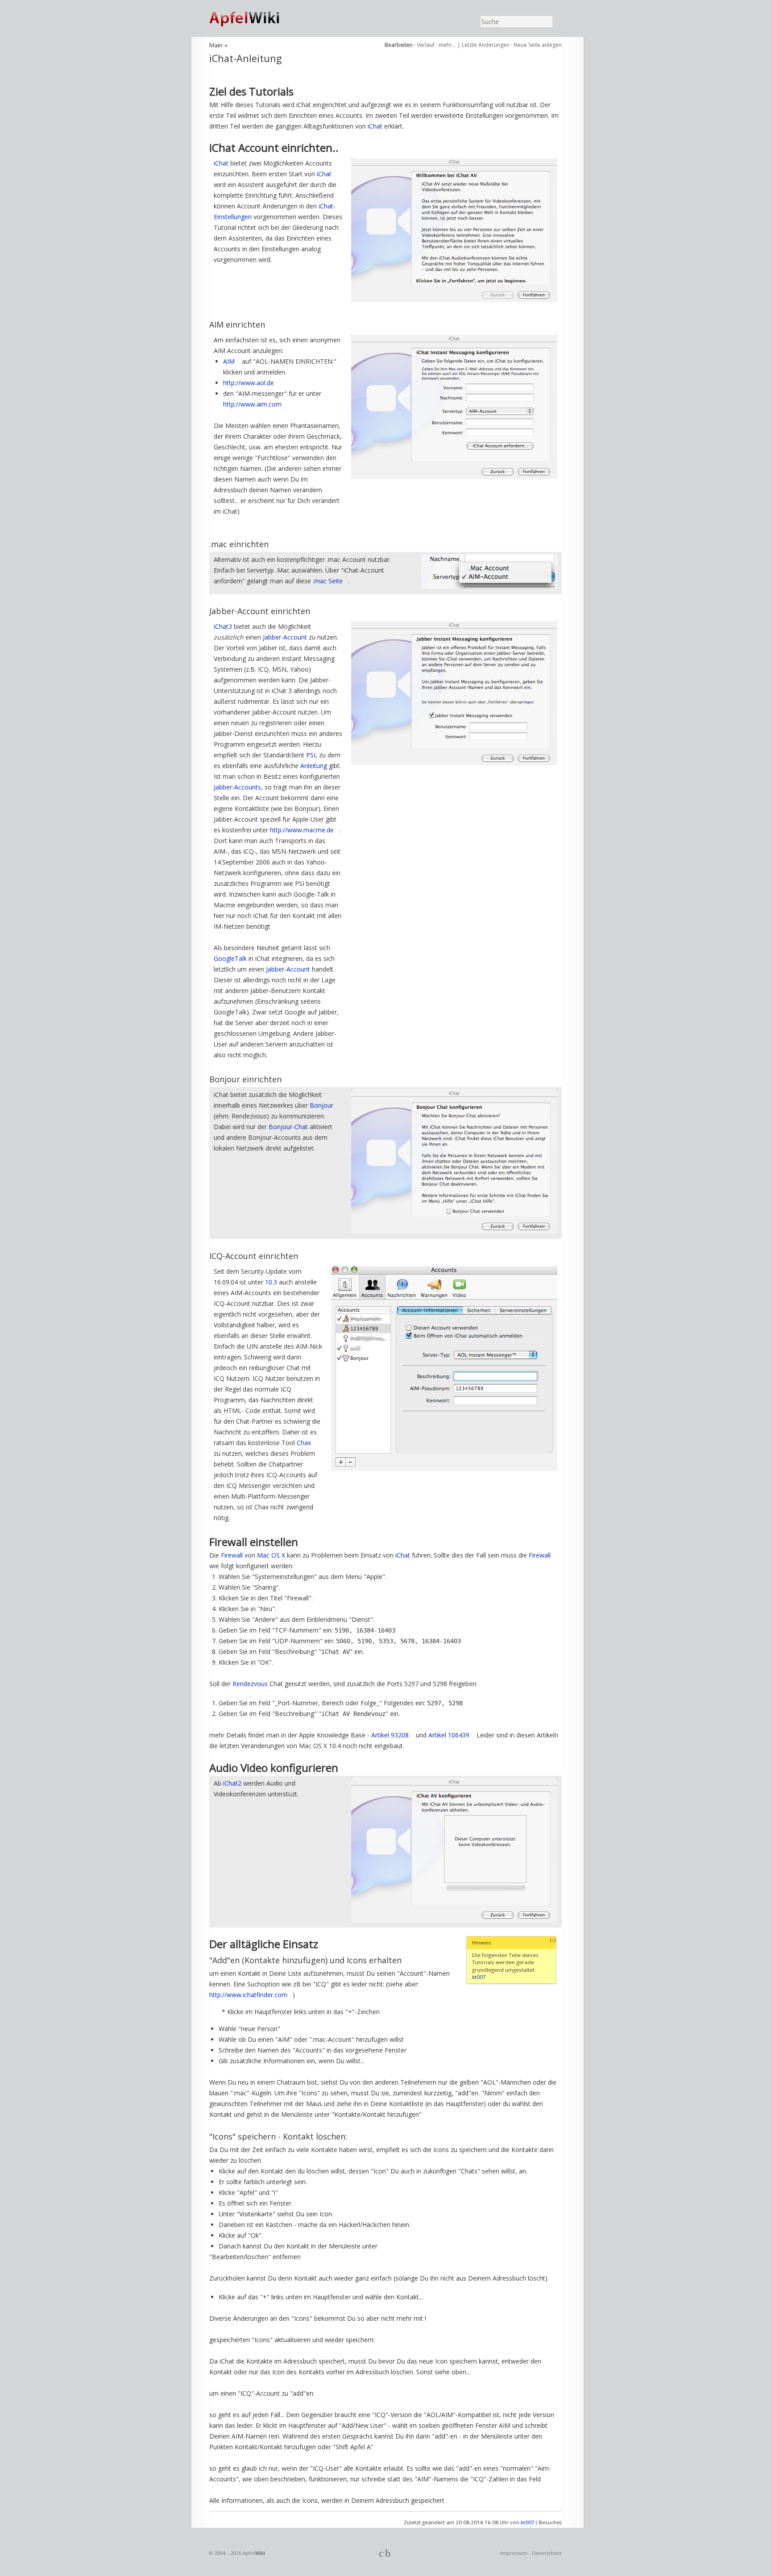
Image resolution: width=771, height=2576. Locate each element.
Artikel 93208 (390, 1735)
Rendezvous (250, 1684)
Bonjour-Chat (288, 1127)
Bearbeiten (399, 45)
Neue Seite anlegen (538, 45)
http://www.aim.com (252, 404)
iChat (375, 126)
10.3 (271, 1282)
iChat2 (232, 1783)
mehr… (448, 45)
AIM (229, 361)
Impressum (514, 2553)
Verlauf (426, 45)
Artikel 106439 (449, 1735)
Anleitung (314, 766)
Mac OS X (271, 1555)
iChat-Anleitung (246, 58)
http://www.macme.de (302, 830)
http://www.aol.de (249, 383)
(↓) (553, 1940)
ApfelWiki (254, 19)
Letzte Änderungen (486, 45)
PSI (311, 755)
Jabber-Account (285, 637)
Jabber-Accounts (237, 787)
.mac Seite (328, 581)
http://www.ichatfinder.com (248, 1995)
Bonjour (321, 1105)
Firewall (232, 1555)
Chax (304, 1443)
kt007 (479, 1977)
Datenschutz (547, 2553)
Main (216, 45)
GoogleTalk (230, 958)
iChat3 (223, 626)
